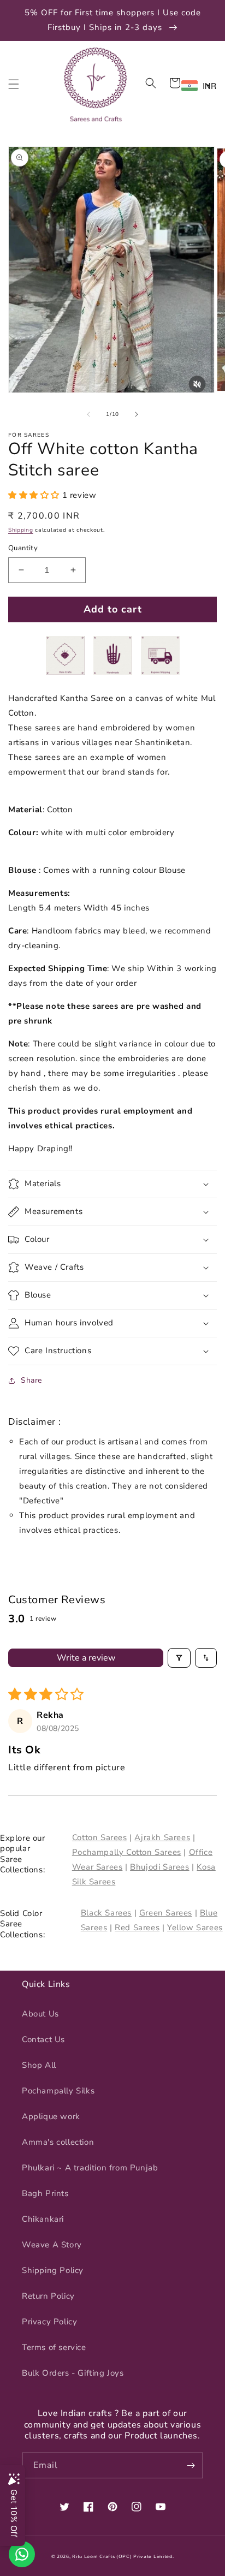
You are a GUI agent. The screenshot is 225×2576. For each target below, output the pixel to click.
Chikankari (43, 2219)
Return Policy (48, 2296)
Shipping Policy (53, 2270)
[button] (14, 84)
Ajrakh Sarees (162, 1837)
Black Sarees (106, 1913)
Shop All (39, 2065)
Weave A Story (52, 2245)
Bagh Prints (45, 2193)
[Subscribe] (191, 2465)
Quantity (23, 548)
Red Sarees (137, 1927)
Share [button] (31, 1380)
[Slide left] (88, 414)
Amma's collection (58, 2142)
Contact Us (43, 2039)
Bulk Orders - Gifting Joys (73, 2373)
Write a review (86, 1658)
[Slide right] (137, 414)
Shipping (21, 530)
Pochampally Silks (58, 2091)
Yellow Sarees (195, 1927)
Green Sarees (166, 1913)
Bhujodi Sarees (159, 1867)
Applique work (51, 2116)
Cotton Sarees (100, 1837)
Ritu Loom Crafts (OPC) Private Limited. (123, 2557)
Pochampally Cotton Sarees (127, 1852)
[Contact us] (22, 2554)
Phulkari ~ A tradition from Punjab (90, 2168)
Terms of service (54, 2347)
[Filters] (179, 1658)
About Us (40, 2014)
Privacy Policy (49, 2322)
